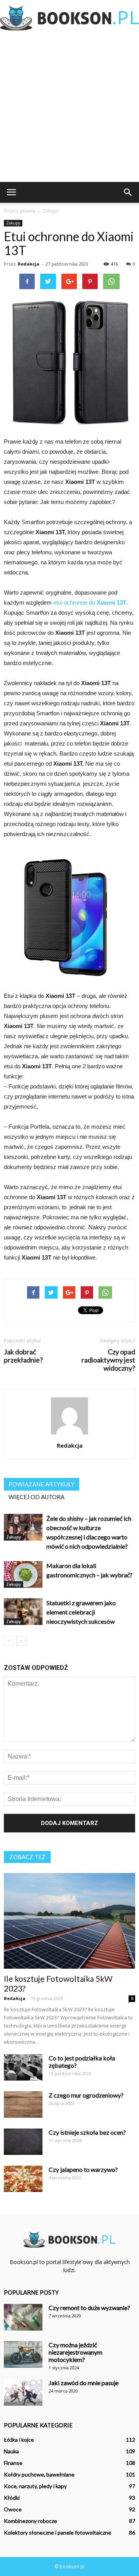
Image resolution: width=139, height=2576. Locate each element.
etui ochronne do (74, 602)
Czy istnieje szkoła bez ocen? (87, 2132)
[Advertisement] (69, 108)
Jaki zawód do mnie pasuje (84, 2383)
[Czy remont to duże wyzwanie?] (23, 2317)
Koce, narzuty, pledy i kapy (35, 2486)
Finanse (13, 2463)
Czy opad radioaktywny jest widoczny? (108, 1360)
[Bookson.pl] (69, 18)
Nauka (11, 2451)
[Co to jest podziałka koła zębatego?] (23, 2068)
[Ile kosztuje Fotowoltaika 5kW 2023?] (69, 1921)
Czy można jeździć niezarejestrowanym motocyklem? (75, 2352)
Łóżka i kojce (19, 2440)
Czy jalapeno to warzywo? (83, 2169)
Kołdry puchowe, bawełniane (39, 2474)
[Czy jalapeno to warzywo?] (23, 2179)
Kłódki (12, 2498)
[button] (128, 192)
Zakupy (13, 223)
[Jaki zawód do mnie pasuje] (23, 2392)
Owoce (13, 2509)
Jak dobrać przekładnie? (23, 1356)
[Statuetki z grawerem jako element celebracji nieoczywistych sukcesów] (23, 1612)
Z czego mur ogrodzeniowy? (86, 2095)
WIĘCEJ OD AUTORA (36, 1497)
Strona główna (19, 211)
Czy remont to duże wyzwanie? (89, 2308)
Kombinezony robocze (31, 2521)
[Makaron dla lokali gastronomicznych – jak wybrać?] (23, 1574)
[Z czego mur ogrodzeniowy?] (23, 2105)
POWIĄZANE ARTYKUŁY (42, 1484)
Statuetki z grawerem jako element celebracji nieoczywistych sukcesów (81, 1612)
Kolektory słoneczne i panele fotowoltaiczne (58, 2532)
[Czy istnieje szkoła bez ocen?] (23, 2142)
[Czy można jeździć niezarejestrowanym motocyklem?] (23, 2354)
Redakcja (29, 264)
